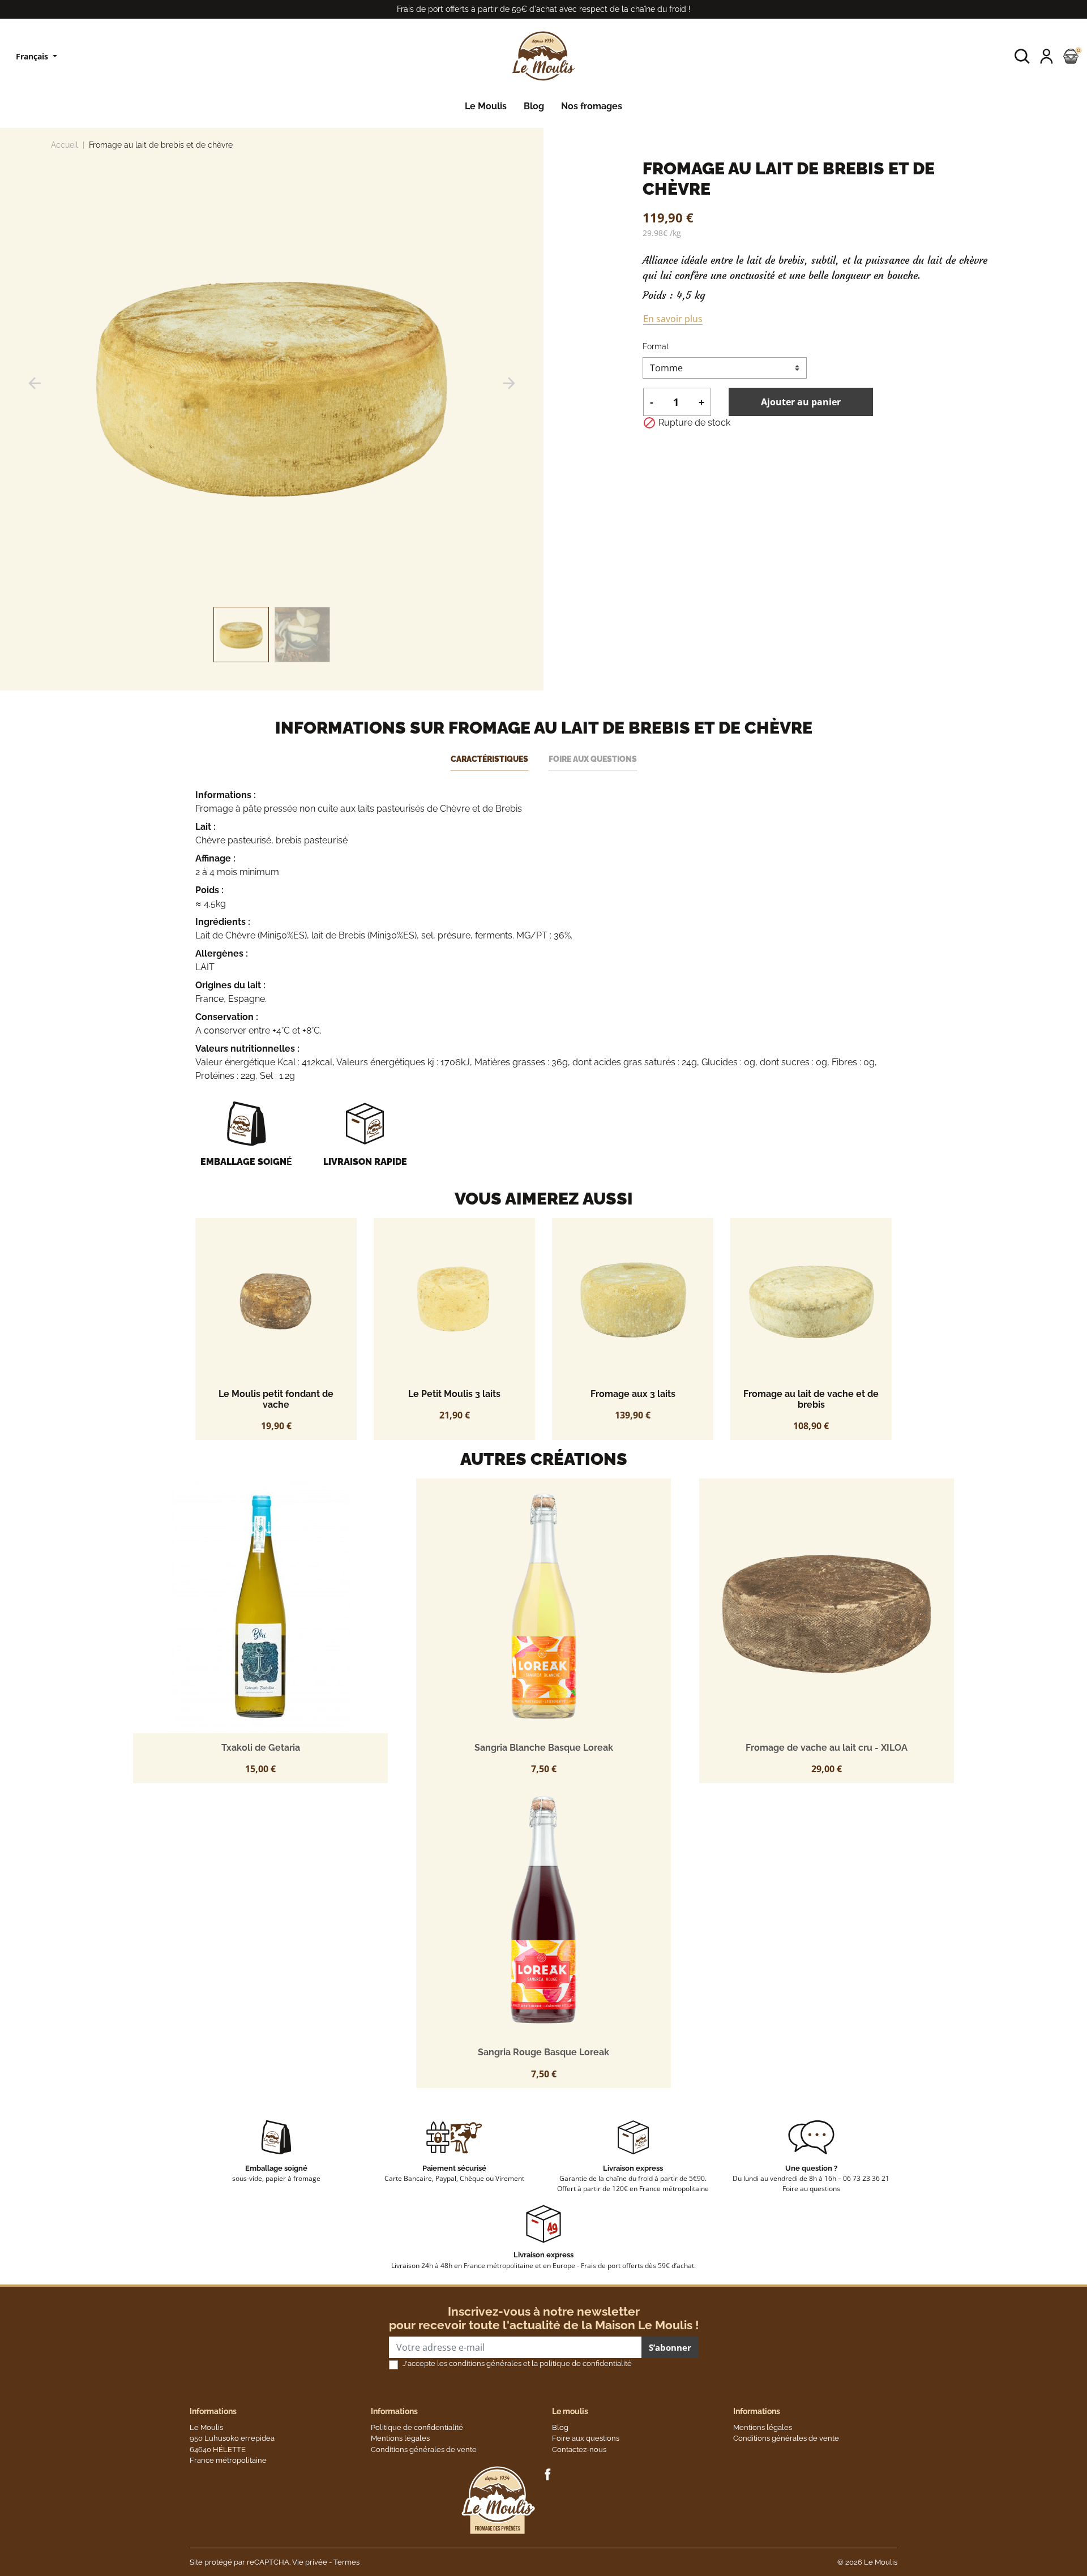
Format (656, 346)
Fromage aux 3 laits (633, 1394)
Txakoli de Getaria (261, 1748)
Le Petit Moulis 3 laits (454, 1394)
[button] (1022, 56)
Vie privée (310, 2562)
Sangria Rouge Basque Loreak (543, 2052)
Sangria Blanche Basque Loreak (544, 1748)
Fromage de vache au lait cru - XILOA (827, 1748)
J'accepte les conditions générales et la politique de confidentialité (517, 2363)
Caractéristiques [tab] (489, 759)
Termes (346, 2562)
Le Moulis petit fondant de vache (276, 1399)
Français (33, 56)
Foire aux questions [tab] (593, 759)
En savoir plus (673, 319)
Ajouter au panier (801, 402)
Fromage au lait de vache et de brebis (811, 1399)
